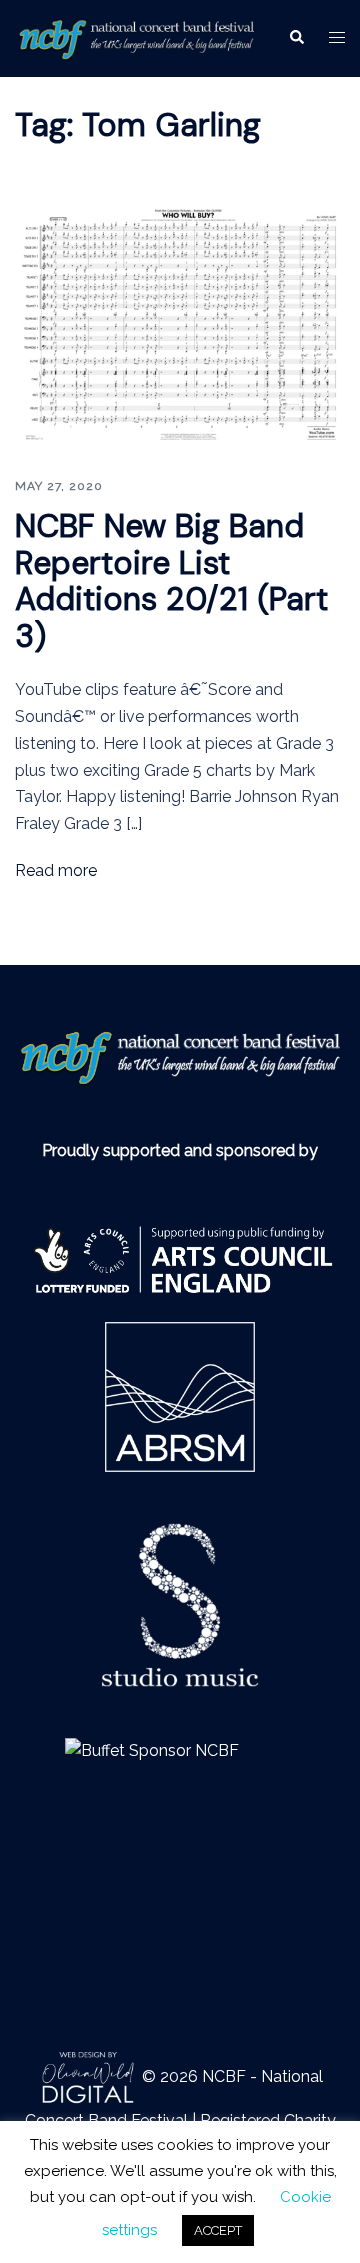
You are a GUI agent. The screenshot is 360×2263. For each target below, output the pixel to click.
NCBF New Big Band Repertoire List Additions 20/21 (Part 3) (171, 581)
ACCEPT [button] (218, 2230)
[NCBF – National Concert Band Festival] (136, 36)
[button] (296, 38)
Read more (56, 870)
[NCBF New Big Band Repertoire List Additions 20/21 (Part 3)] (180, 324)
